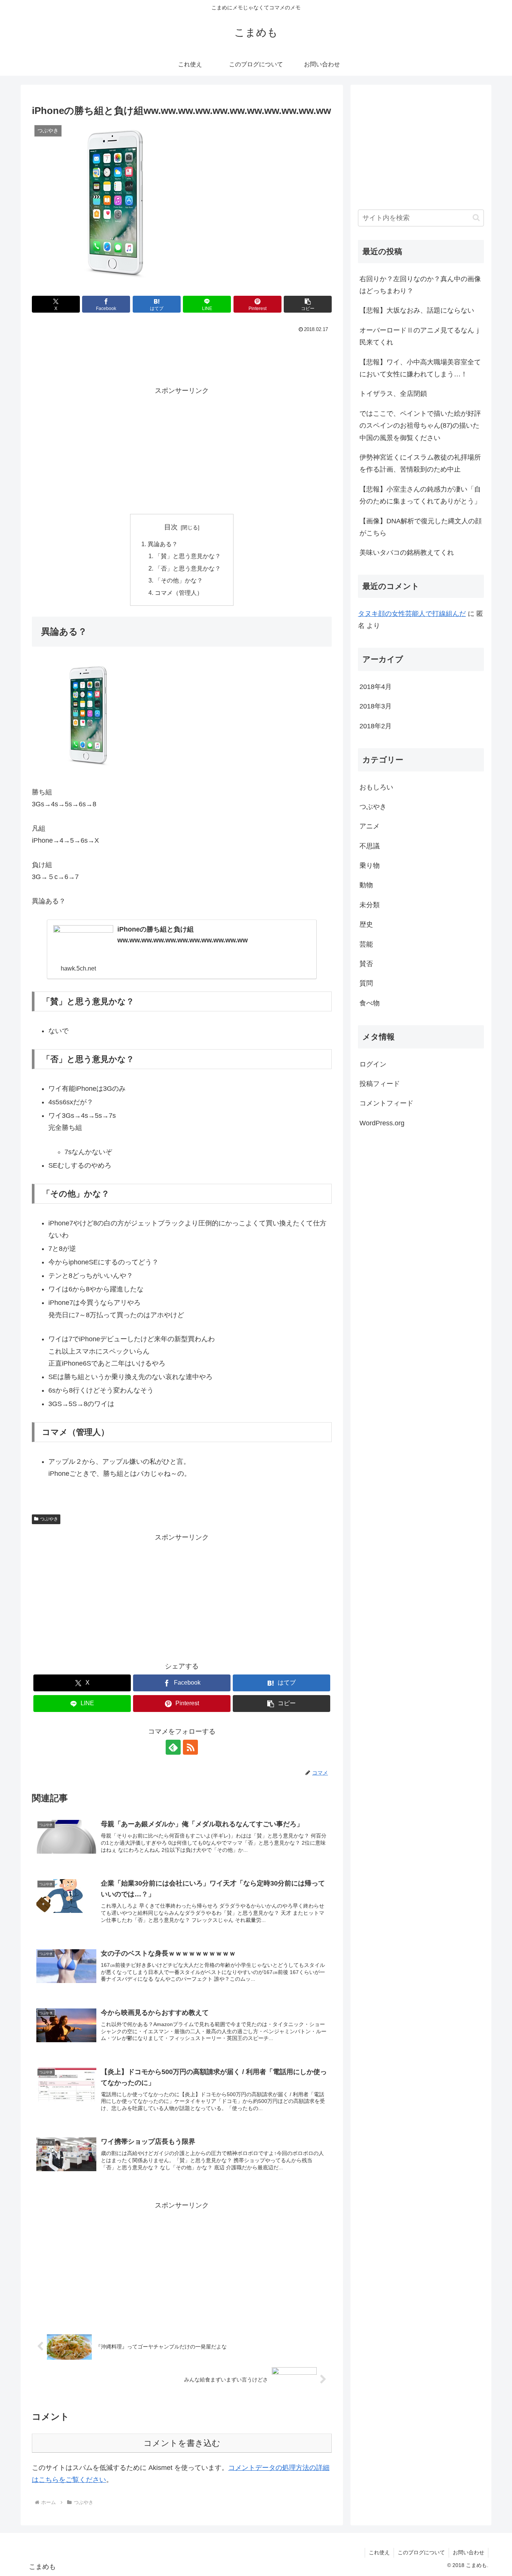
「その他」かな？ (179, 580)
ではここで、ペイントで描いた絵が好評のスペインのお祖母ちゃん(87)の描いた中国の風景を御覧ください (420, 426)
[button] (308, 304)
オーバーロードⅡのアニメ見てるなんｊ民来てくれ (420, 336)
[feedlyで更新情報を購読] (173, 1747)
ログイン (373, 1064)
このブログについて (421, 2552)
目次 (171, 527)
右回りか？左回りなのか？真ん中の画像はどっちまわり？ (420, 285)
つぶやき (49, 1519)
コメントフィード (386, 1103)
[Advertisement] (182, 356)
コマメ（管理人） (179, 593)
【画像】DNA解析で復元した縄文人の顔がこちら (421, 527)
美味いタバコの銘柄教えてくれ (407, 553)
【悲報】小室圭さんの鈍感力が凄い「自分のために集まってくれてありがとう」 (420, 495)
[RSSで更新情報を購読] (190, 1747)
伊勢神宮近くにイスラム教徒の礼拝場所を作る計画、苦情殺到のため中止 (420, 463)
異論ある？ (163, 544)
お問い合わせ (469, 2552)
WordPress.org (382, 1123)
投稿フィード (380, 1084)
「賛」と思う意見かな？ (188, 556)
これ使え (379, 2552)
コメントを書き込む (182, 2443)
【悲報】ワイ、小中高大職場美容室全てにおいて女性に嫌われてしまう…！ (420, 368)
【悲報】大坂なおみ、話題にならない (417, 310)
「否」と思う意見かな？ (188, 568)
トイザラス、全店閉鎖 (393, 394)
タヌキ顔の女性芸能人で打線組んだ (412, 614)
